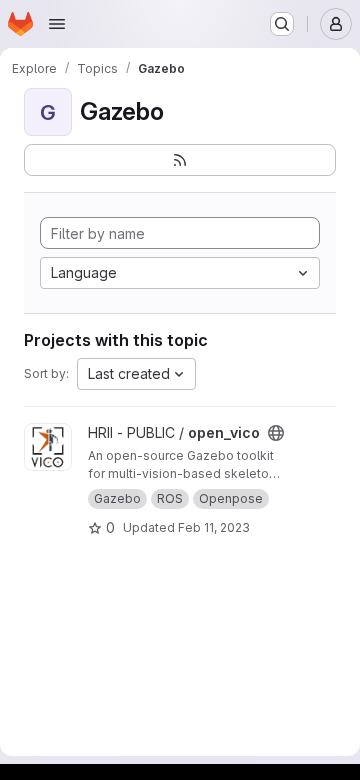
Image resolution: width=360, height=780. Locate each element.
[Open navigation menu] (57, 24)
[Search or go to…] (282, 24)
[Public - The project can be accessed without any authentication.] (276, 433)
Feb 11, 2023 (214, 527)
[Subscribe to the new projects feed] (180, 160)
